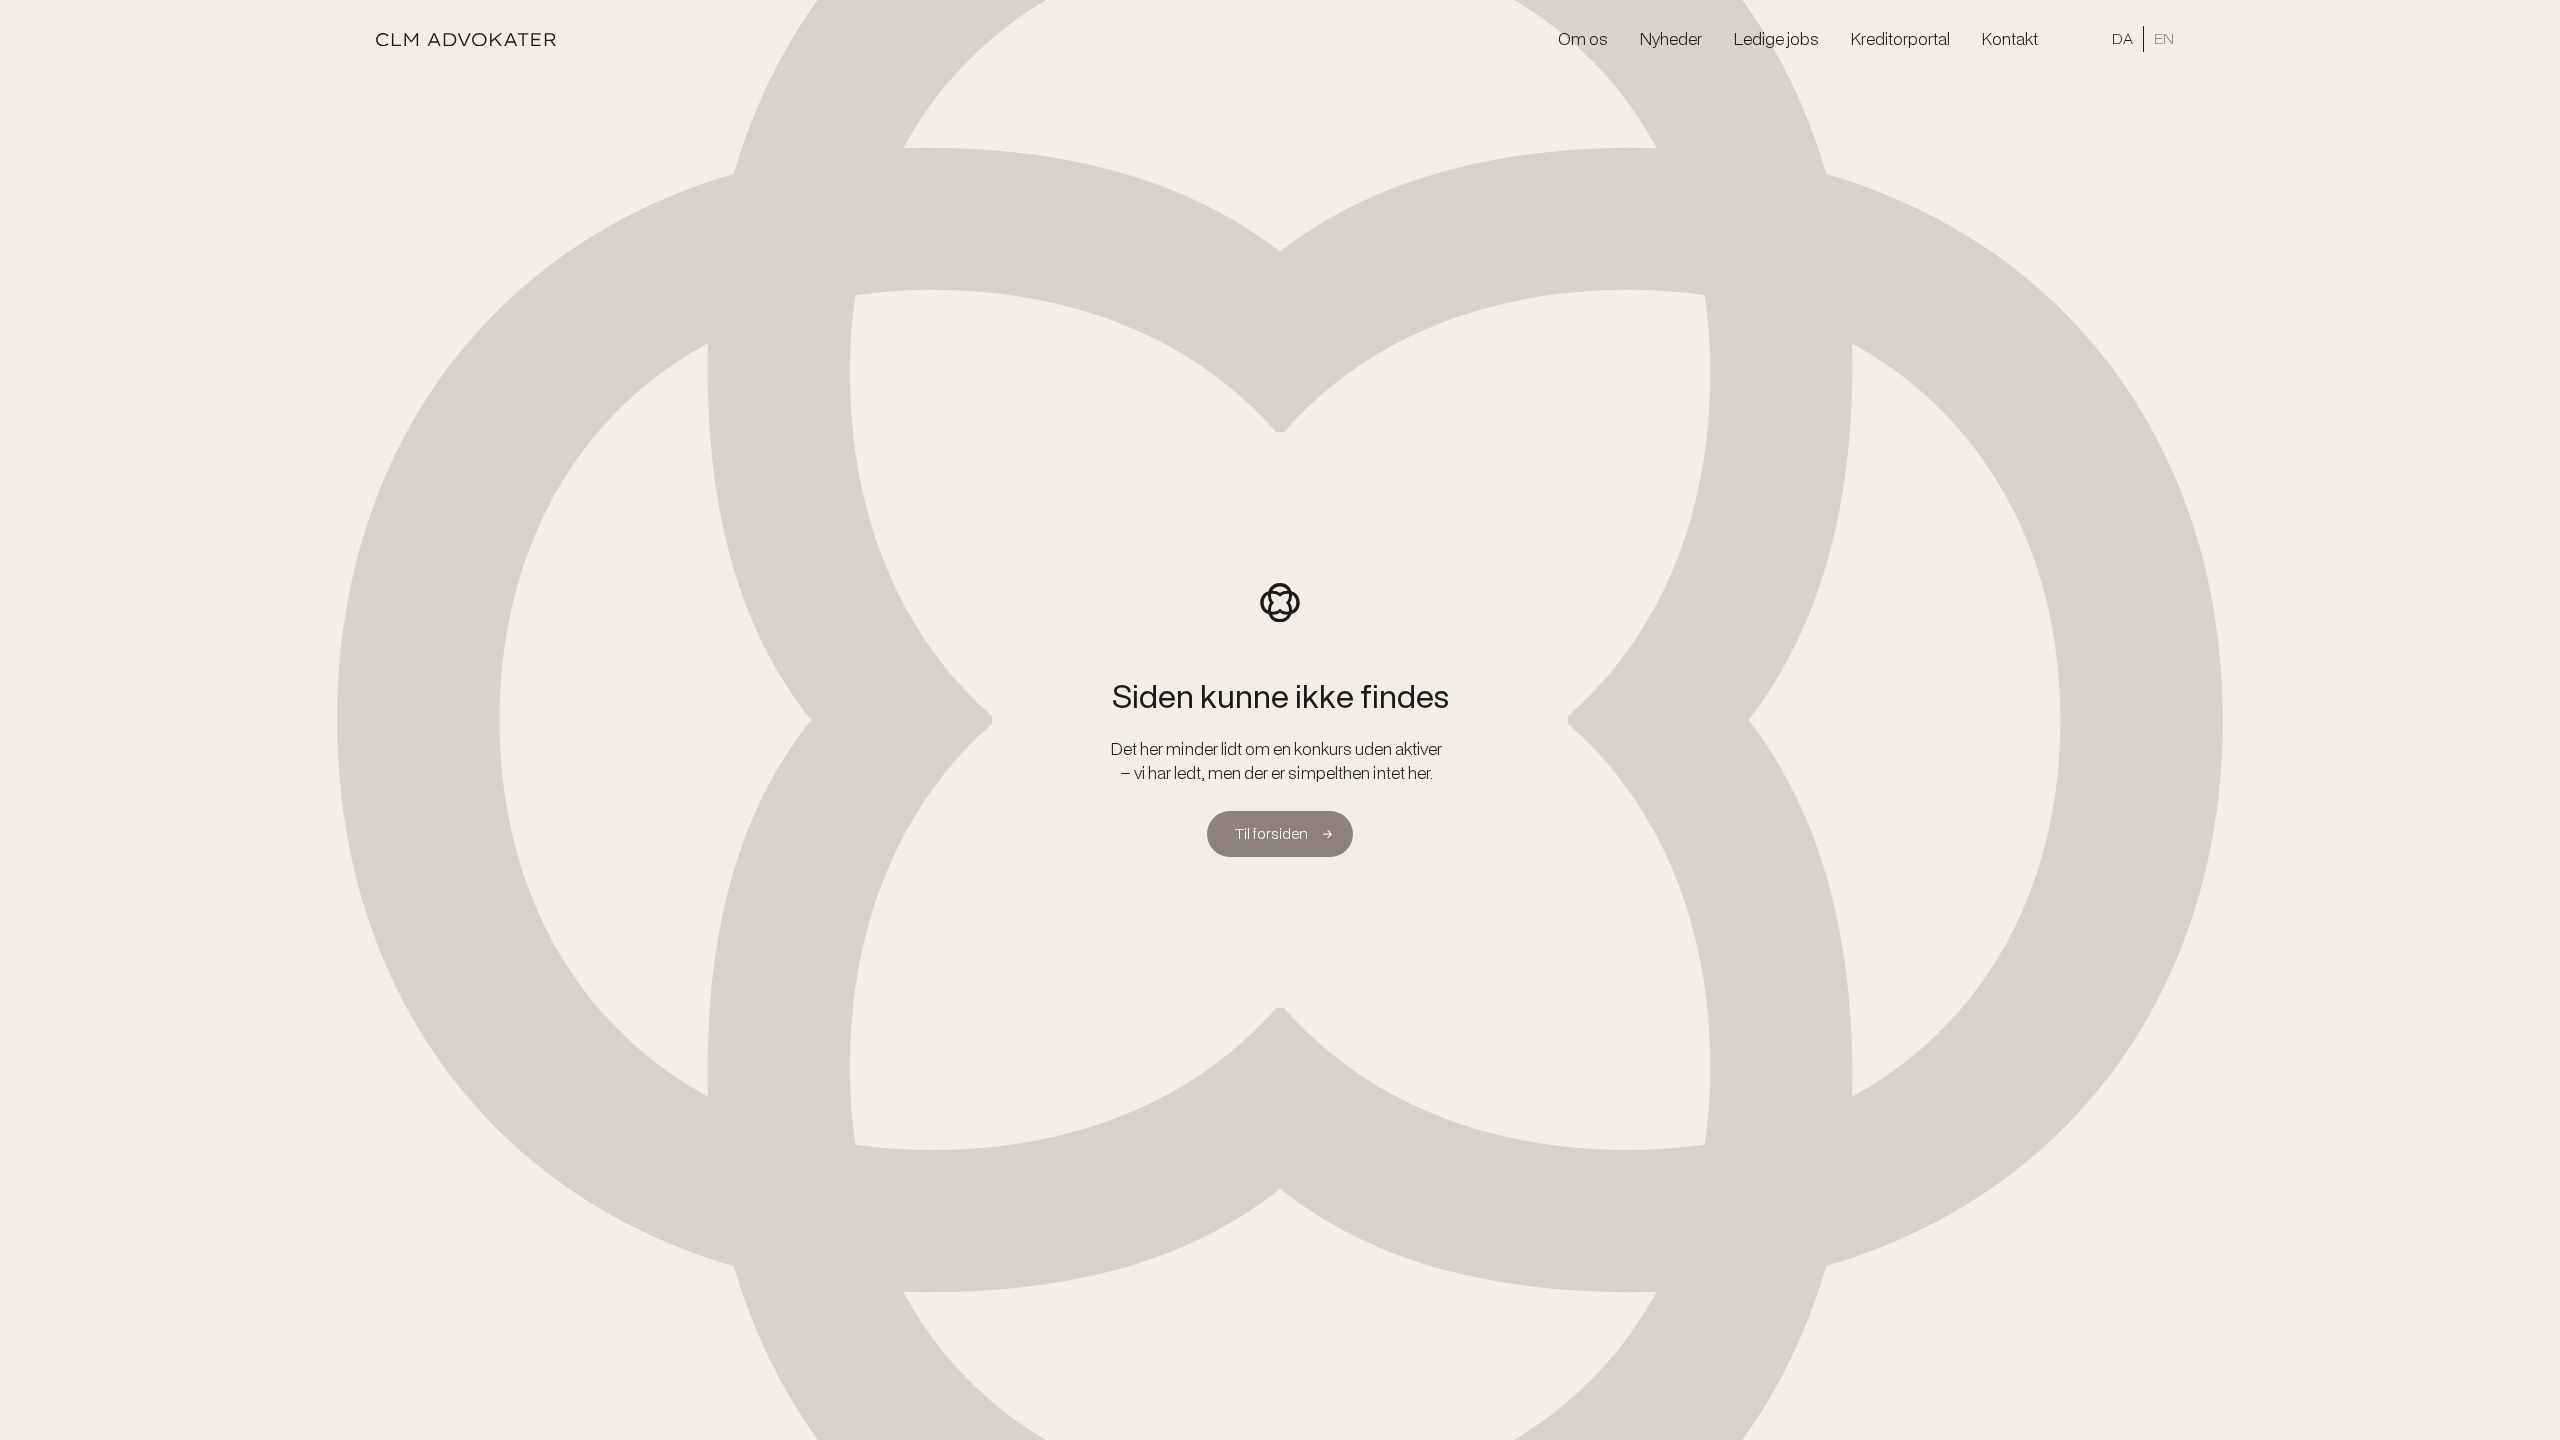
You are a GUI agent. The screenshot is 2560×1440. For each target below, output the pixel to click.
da (2122, 38)
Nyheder (1671, 38)
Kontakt (2010, 38)
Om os (1583, 38)
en (2164, 38)
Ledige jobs (1776, 38)
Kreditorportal (1900, 38)
